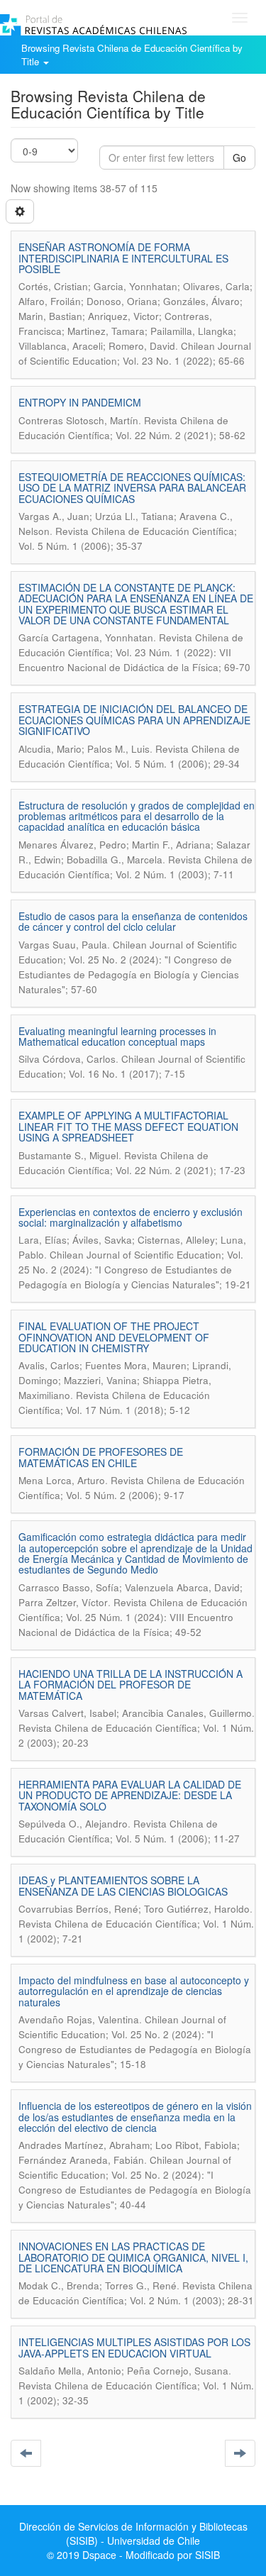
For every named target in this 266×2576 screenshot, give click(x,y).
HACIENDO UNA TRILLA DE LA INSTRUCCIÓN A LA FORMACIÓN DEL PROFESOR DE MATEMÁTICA (131, 1685)
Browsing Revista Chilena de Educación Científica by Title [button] (132, 55)
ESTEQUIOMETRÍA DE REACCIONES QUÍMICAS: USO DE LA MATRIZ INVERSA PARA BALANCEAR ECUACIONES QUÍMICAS (132, 488)
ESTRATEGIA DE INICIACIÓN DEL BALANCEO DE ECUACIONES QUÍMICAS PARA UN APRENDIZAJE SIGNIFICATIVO (134, 720)
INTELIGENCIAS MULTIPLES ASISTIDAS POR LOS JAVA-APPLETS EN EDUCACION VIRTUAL (134, 2347)
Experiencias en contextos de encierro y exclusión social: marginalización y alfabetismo (131, 1217)
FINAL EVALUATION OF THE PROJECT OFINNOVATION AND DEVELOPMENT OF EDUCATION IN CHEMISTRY (114, 1337)
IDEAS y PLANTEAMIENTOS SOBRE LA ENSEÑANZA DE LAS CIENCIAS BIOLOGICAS (123, 1885)
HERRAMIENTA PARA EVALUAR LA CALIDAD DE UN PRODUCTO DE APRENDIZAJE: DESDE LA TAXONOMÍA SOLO (130, 1795)
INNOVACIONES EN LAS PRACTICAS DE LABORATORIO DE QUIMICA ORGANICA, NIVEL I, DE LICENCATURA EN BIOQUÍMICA (133, 2257)
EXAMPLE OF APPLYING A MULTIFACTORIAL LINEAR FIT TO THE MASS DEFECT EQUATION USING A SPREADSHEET (128, 1126)
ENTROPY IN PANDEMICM (80, 402)
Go (239, 157)
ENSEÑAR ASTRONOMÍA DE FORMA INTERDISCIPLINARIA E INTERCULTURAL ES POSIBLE (123, 258)
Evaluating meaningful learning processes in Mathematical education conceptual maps (117, 1036)
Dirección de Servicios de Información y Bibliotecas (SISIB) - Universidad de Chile (133, 2533)
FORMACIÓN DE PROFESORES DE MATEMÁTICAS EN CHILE (101, 1457)
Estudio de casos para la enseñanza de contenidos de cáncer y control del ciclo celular (133, 921)
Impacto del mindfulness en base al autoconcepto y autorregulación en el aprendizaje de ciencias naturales (134, 1991)
